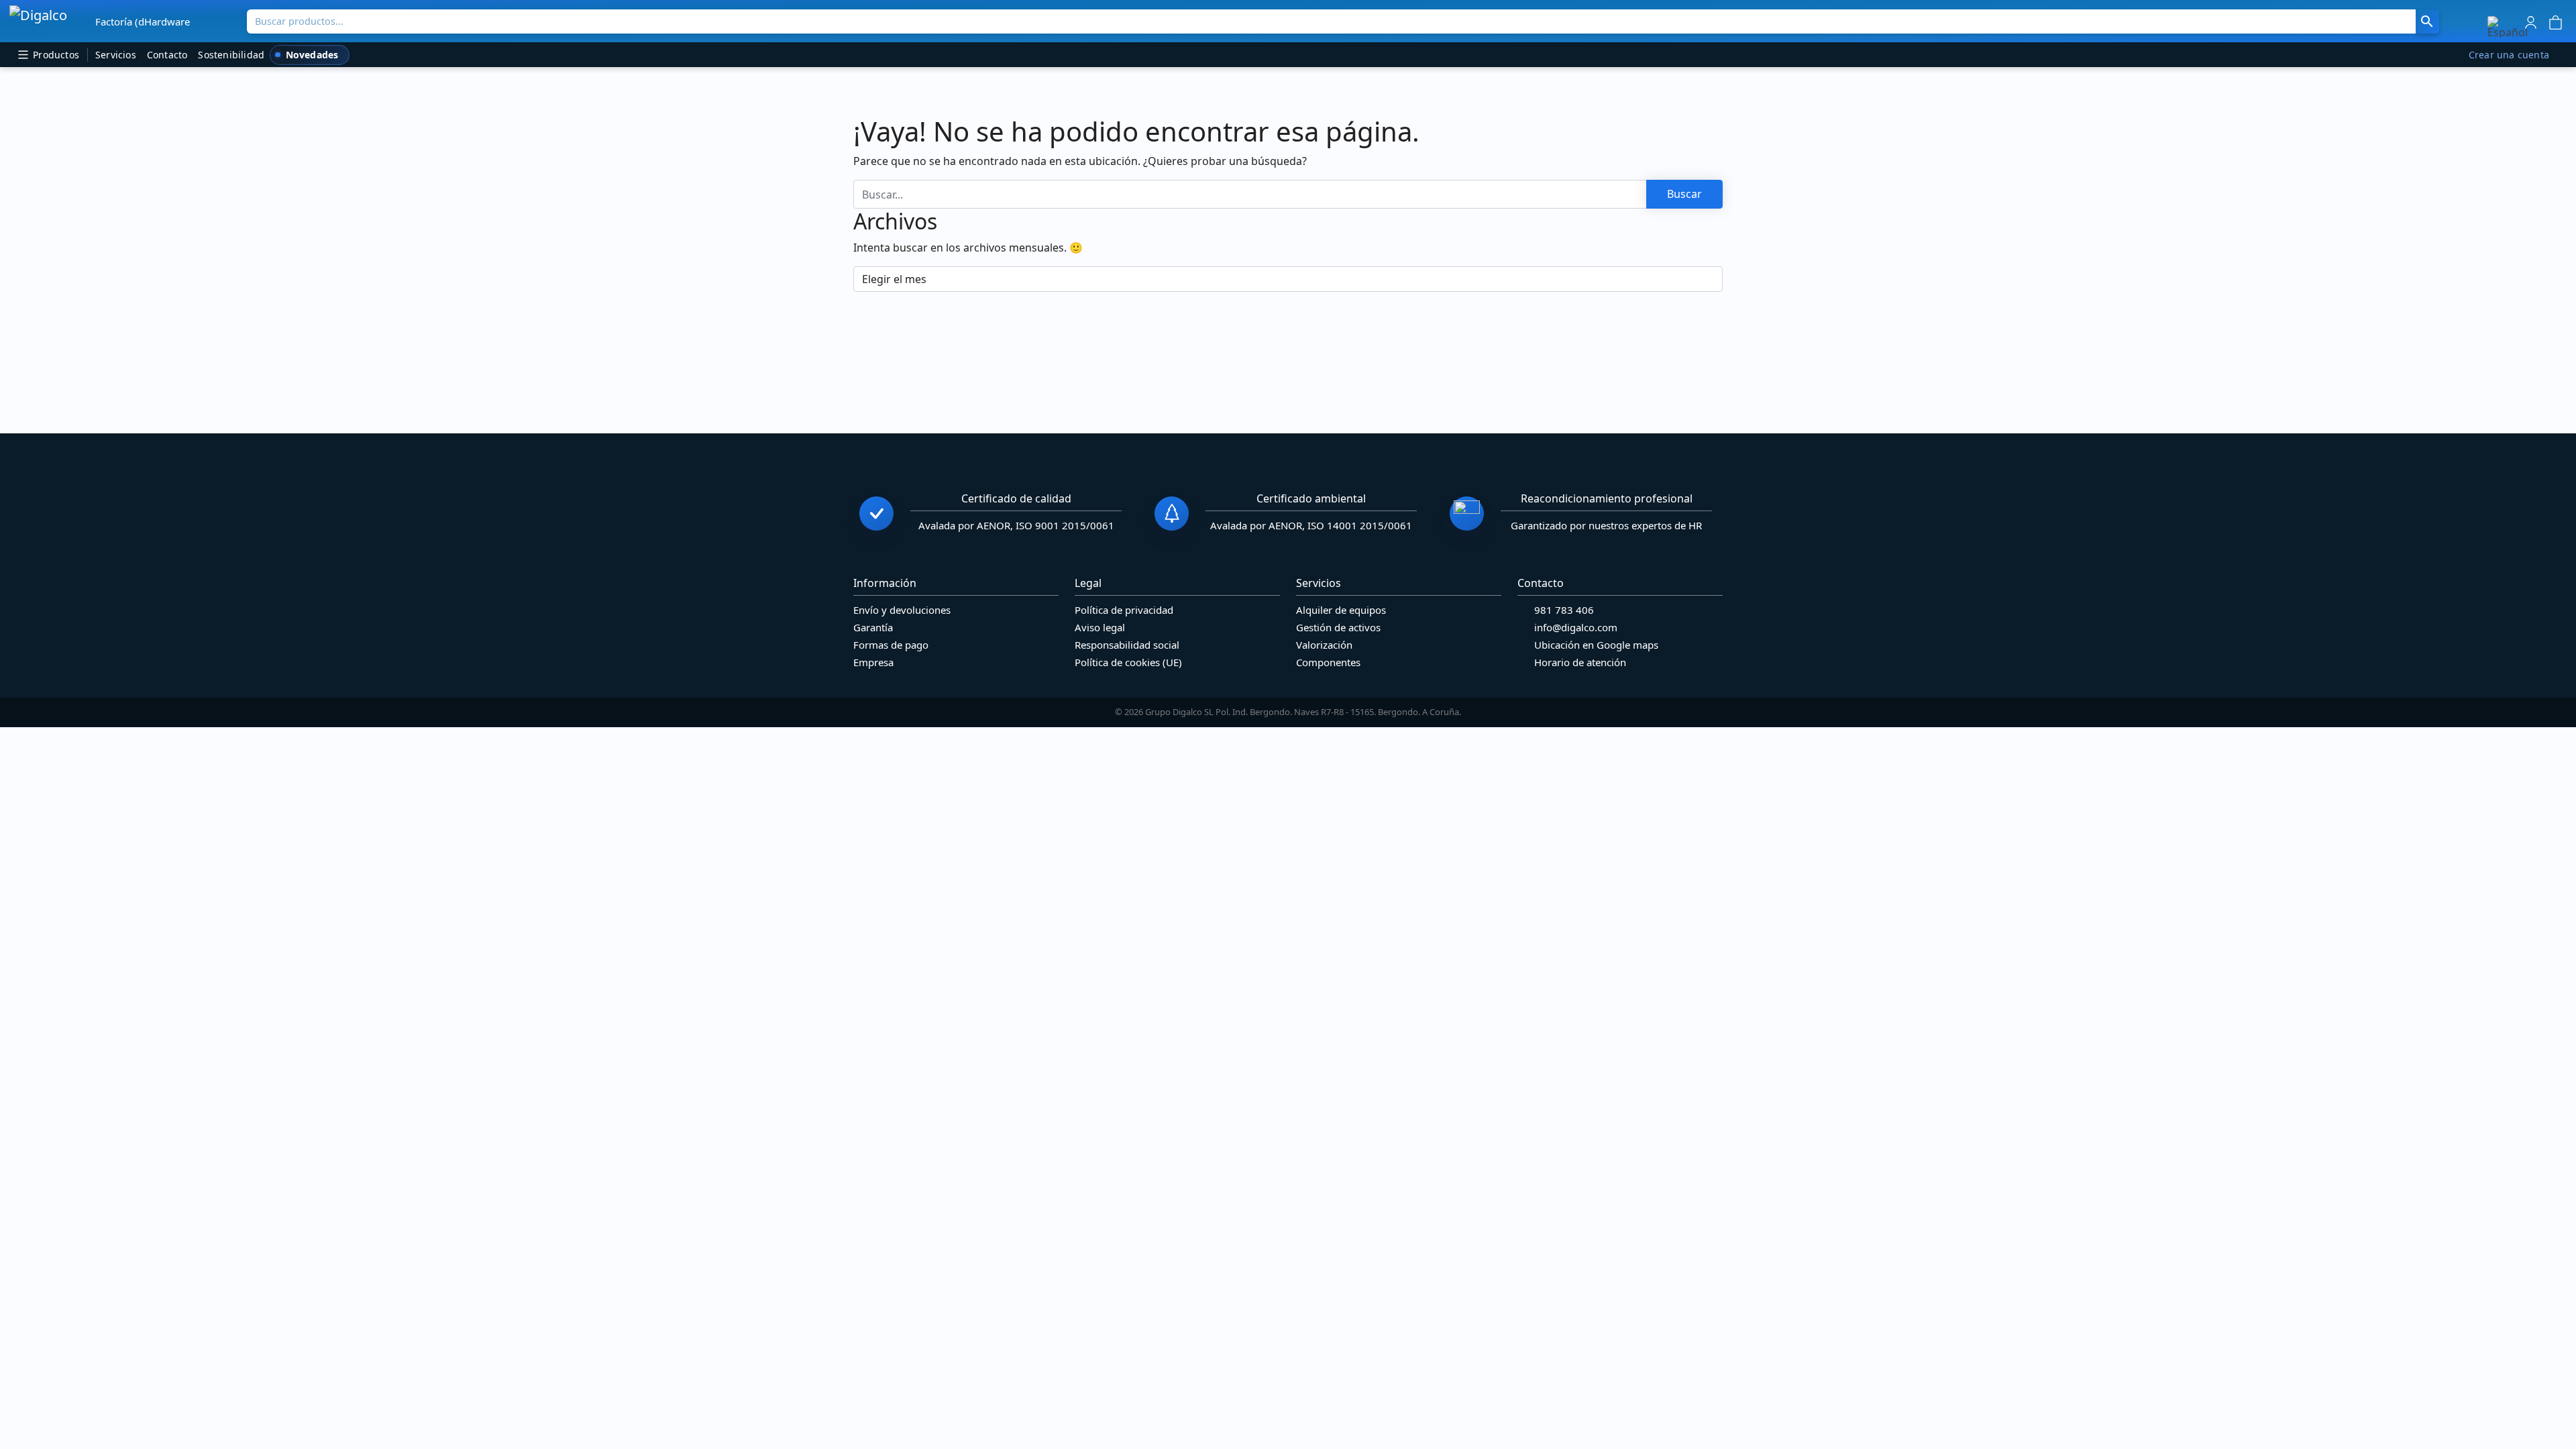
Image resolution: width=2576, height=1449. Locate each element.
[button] (2508, 27)
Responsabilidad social (1127, 645)
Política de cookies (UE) (1128, 662)
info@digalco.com (1576, 627)
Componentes (1328, 662)
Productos (55, 55)
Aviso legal (1100, 627)
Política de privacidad (1124, 610)
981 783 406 (1564, 610)
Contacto (167, 55)
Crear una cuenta (2509, 55)
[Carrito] (2556, 21)
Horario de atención (1580, 662)
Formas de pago (891, 645)
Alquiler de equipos (1341, 610)
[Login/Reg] (2531, 21)
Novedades (312, 55)
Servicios (116, 55)
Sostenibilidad (231, 55)
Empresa (873, 662)
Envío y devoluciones (902, 610)
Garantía (873, 627)
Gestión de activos (1338, 627)
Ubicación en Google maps (1596, 645)
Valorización (1324, 645)
